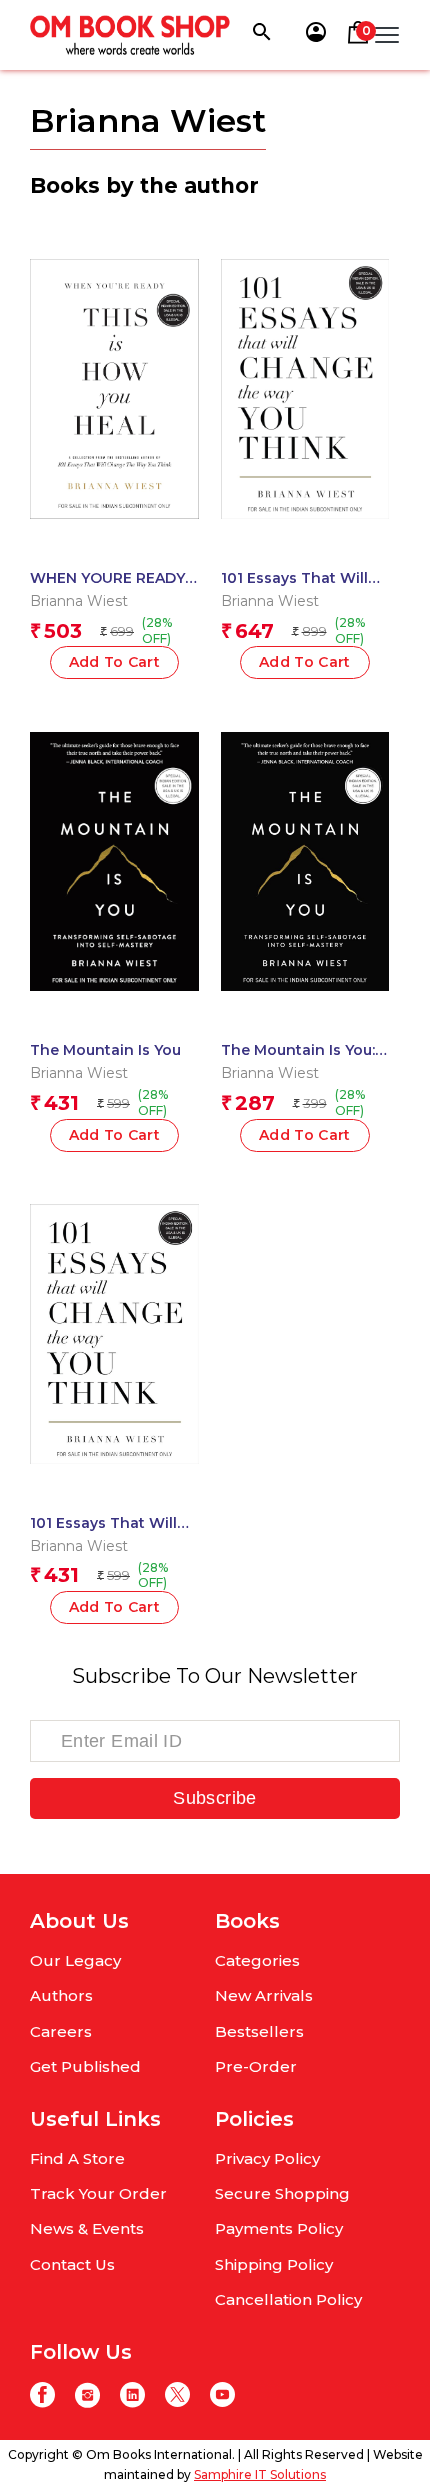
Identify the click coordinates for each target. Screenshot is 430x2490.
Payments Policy (279, 2228)
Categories (257, 1960)
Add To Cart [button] (305, 662)
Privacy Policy (267, 2158)
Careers (61, 2031)
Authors (61, 1995)
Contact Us (72, 2264)
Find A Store (77, 2158)
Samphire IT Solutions (260, 2474)
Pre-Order (256, 2066)
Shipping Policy (274, 2264)
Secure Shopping (282, 2193)
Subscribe (214, 1798)
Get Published (85, 2066)
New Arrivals (264, 1995)
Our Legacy (75, 1960)
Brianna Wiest (79, 601)
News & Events (87, 2228)
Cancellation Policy (288, 2299)
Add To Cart (115, 662)
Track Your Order (98, 2193)
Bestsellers (259, 2031)
